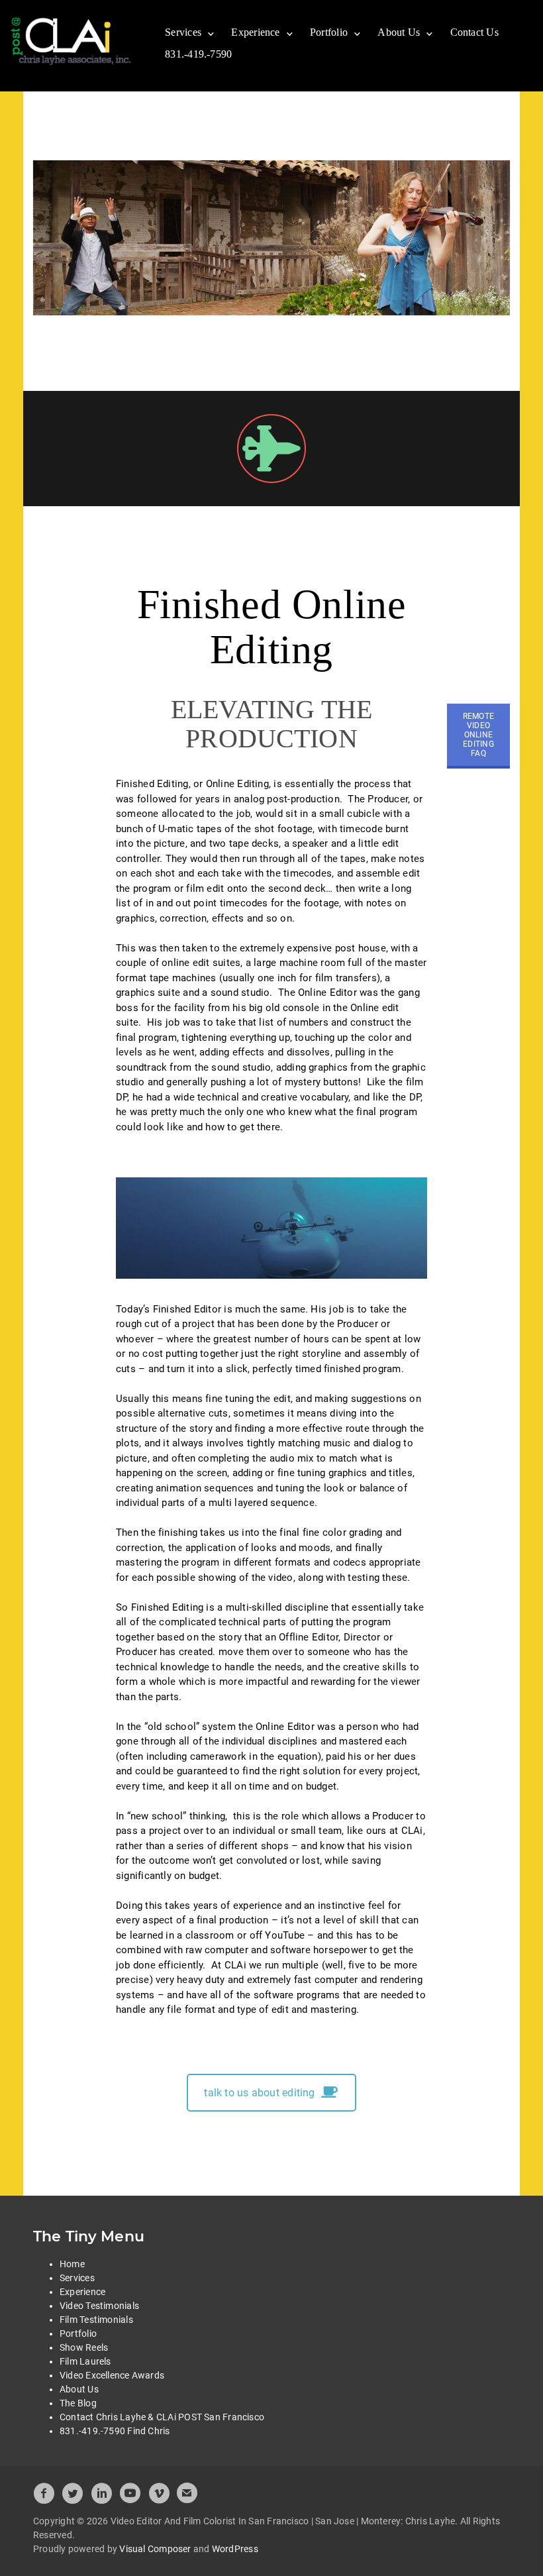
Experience (255, 32)
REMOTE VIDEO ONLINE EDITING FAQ (478, 735)
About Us (399, 32)
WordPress (235, 2549)
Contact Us (474, 32)
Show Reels (84, 2347)
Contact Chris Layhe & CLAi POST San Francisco (162, 2417)
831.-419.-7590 (198, 54)
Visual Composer (155, 2549)
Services (183, 32)
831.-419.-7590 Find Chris (115, 2431)
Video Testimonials (99, 2306)
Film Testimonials (96, 2320)
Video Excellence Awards (112, 2375)
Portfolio (329, 32)
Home (72, 2264)
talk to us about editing (259, 2093)
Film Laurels (85, 2361)
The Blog (78, 2403)
